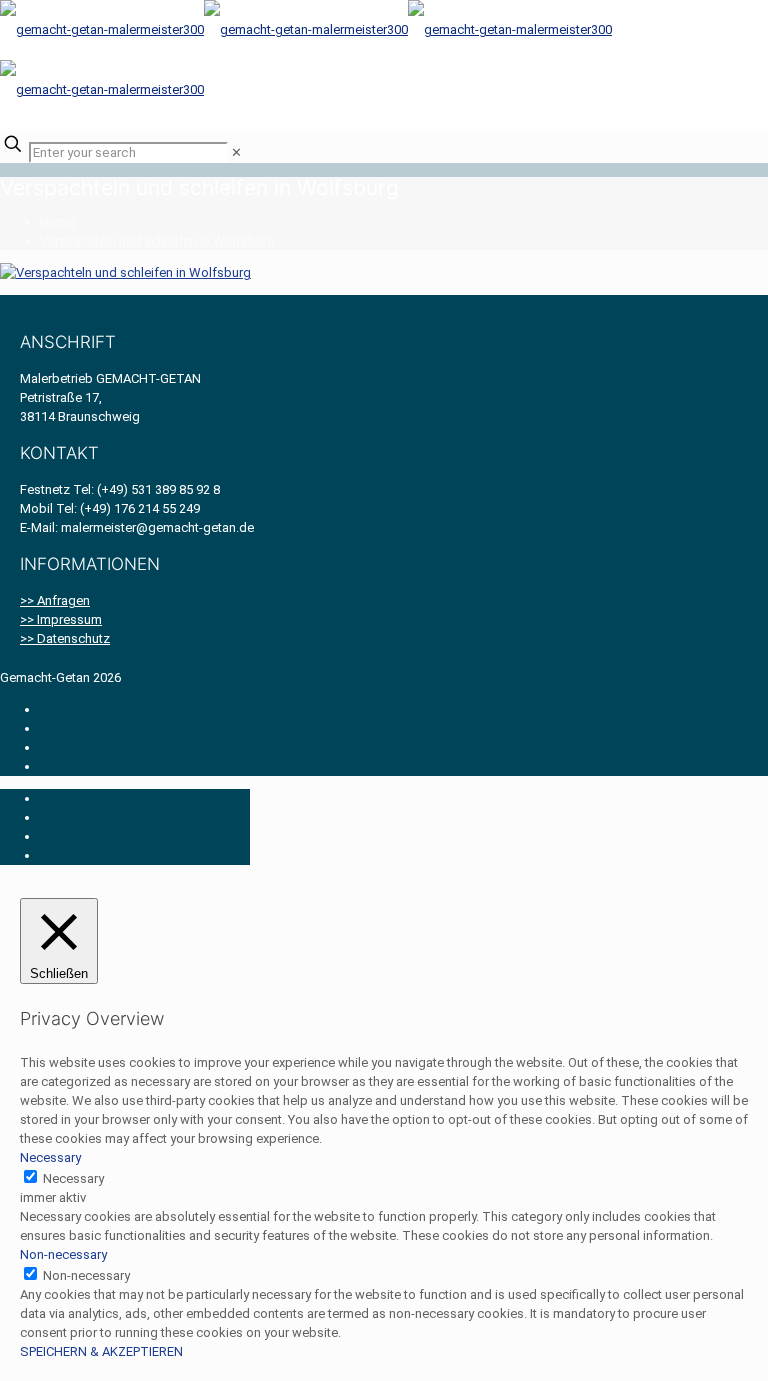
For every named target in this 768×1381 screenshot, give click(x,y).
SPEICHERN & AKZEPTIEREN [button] (101, 1351)
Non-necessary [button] (63, 1254)
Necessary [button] (50, 1157)
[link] (236, 152)
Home (57, 221)
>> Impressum (61, 619)
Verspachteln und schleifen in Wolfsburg (157, 240)
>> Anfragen (55, 600)
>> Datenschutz (65, 638)
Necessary (73, 1178)
